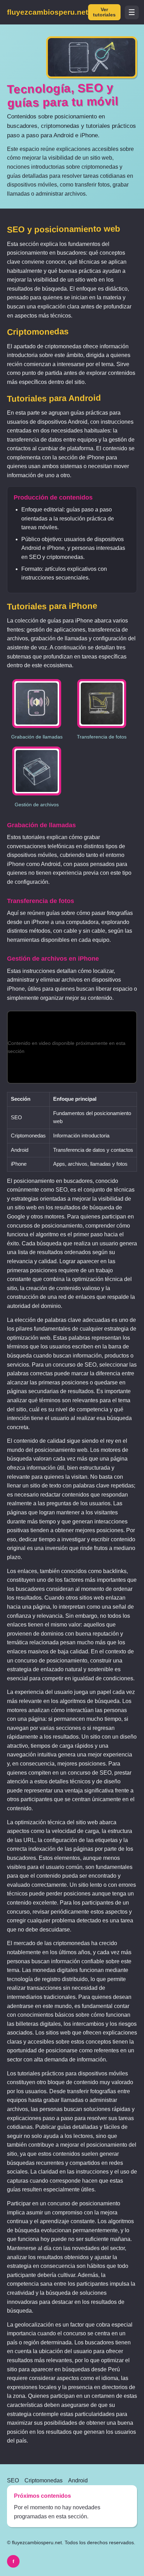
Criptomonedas (44, 2480)
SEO (13, 2480)
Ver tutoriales (104, 12)
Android (78, 2480)
